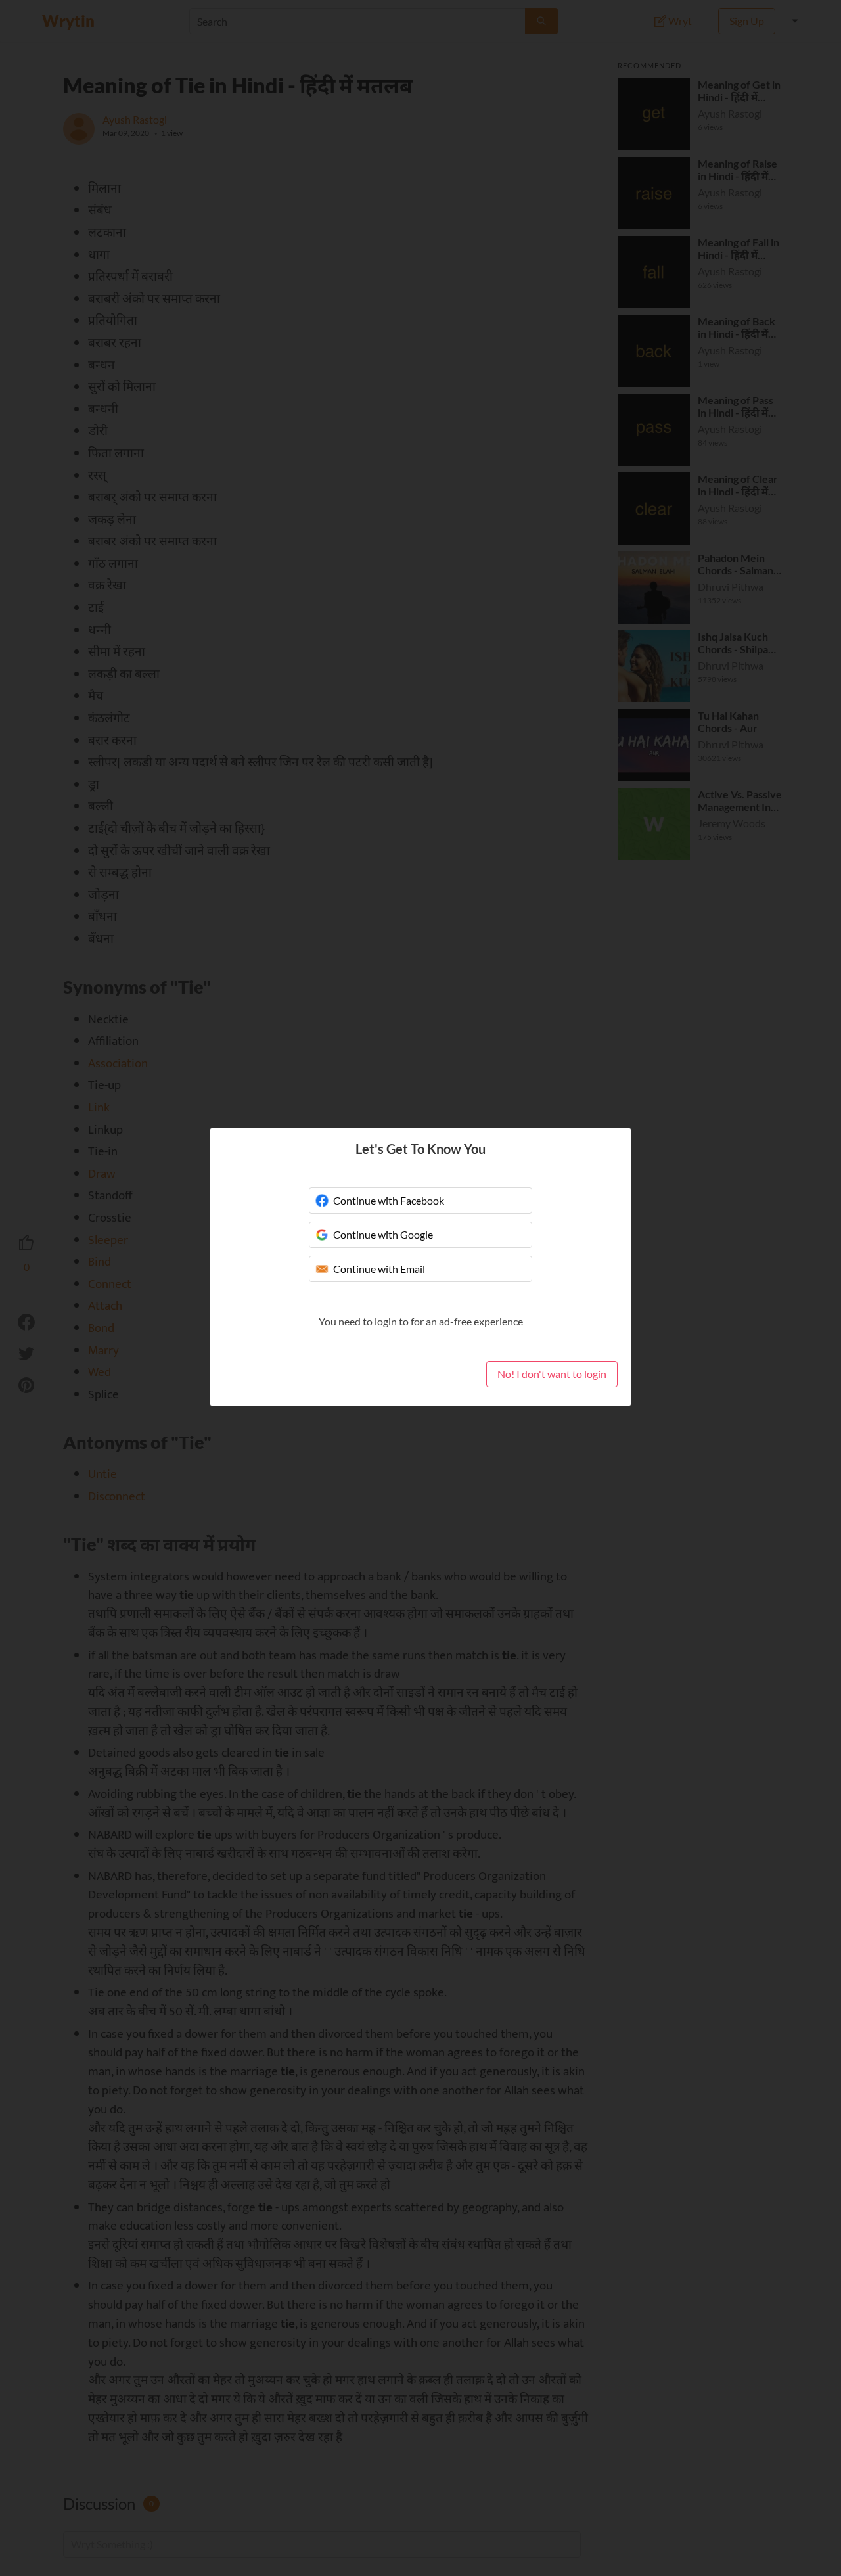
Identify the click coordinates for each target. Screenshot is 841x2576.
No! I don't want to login (552, 1374)
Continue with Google (383, 1234)
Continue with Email (379, 1269)
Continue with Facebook (389, 1200)
